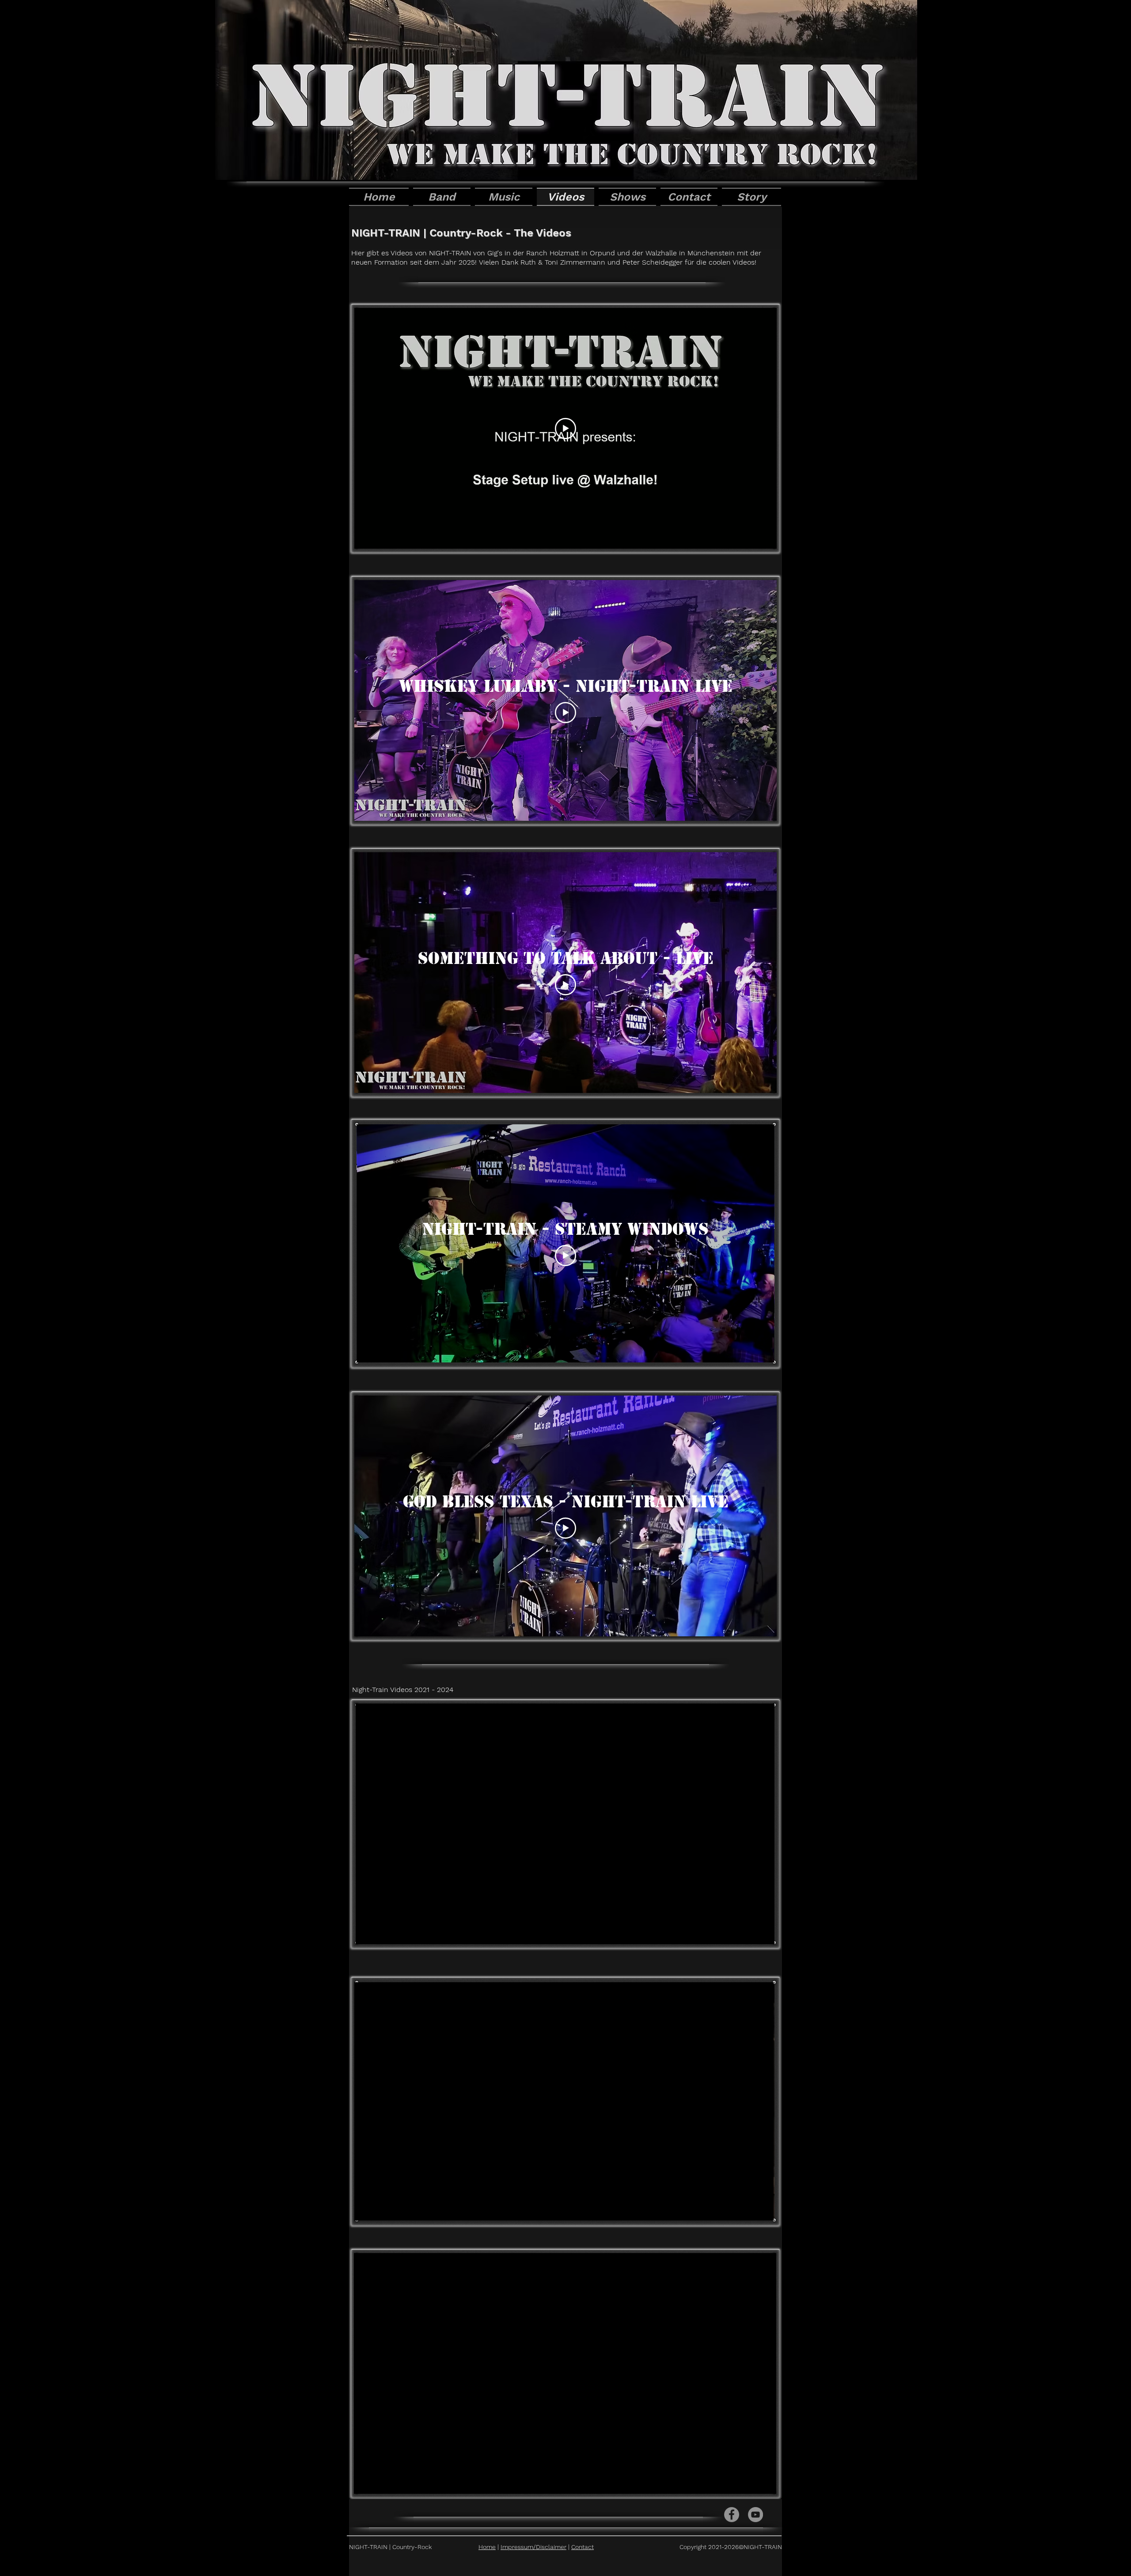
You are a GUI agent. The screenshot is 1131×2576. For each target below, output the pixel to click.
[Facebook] (732, 2515)
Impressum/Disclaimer (533, 2547)
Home (487, 2547)
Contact (583, 2547)
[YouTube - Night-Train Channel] (755, 2515)
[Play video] (565, 429)
